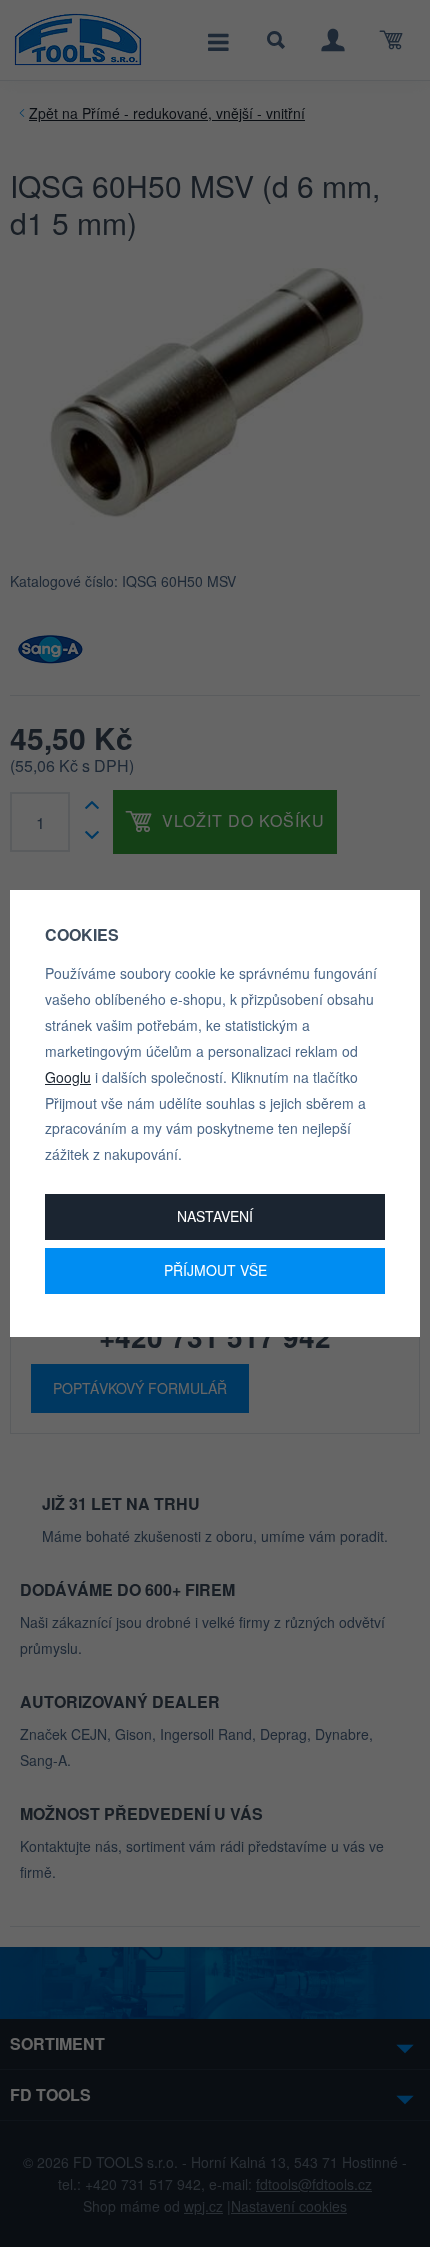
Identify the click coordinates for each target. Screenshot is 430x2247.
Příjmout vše (215, 1270)
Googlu (68, 1077)
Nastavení (215, 1216)
